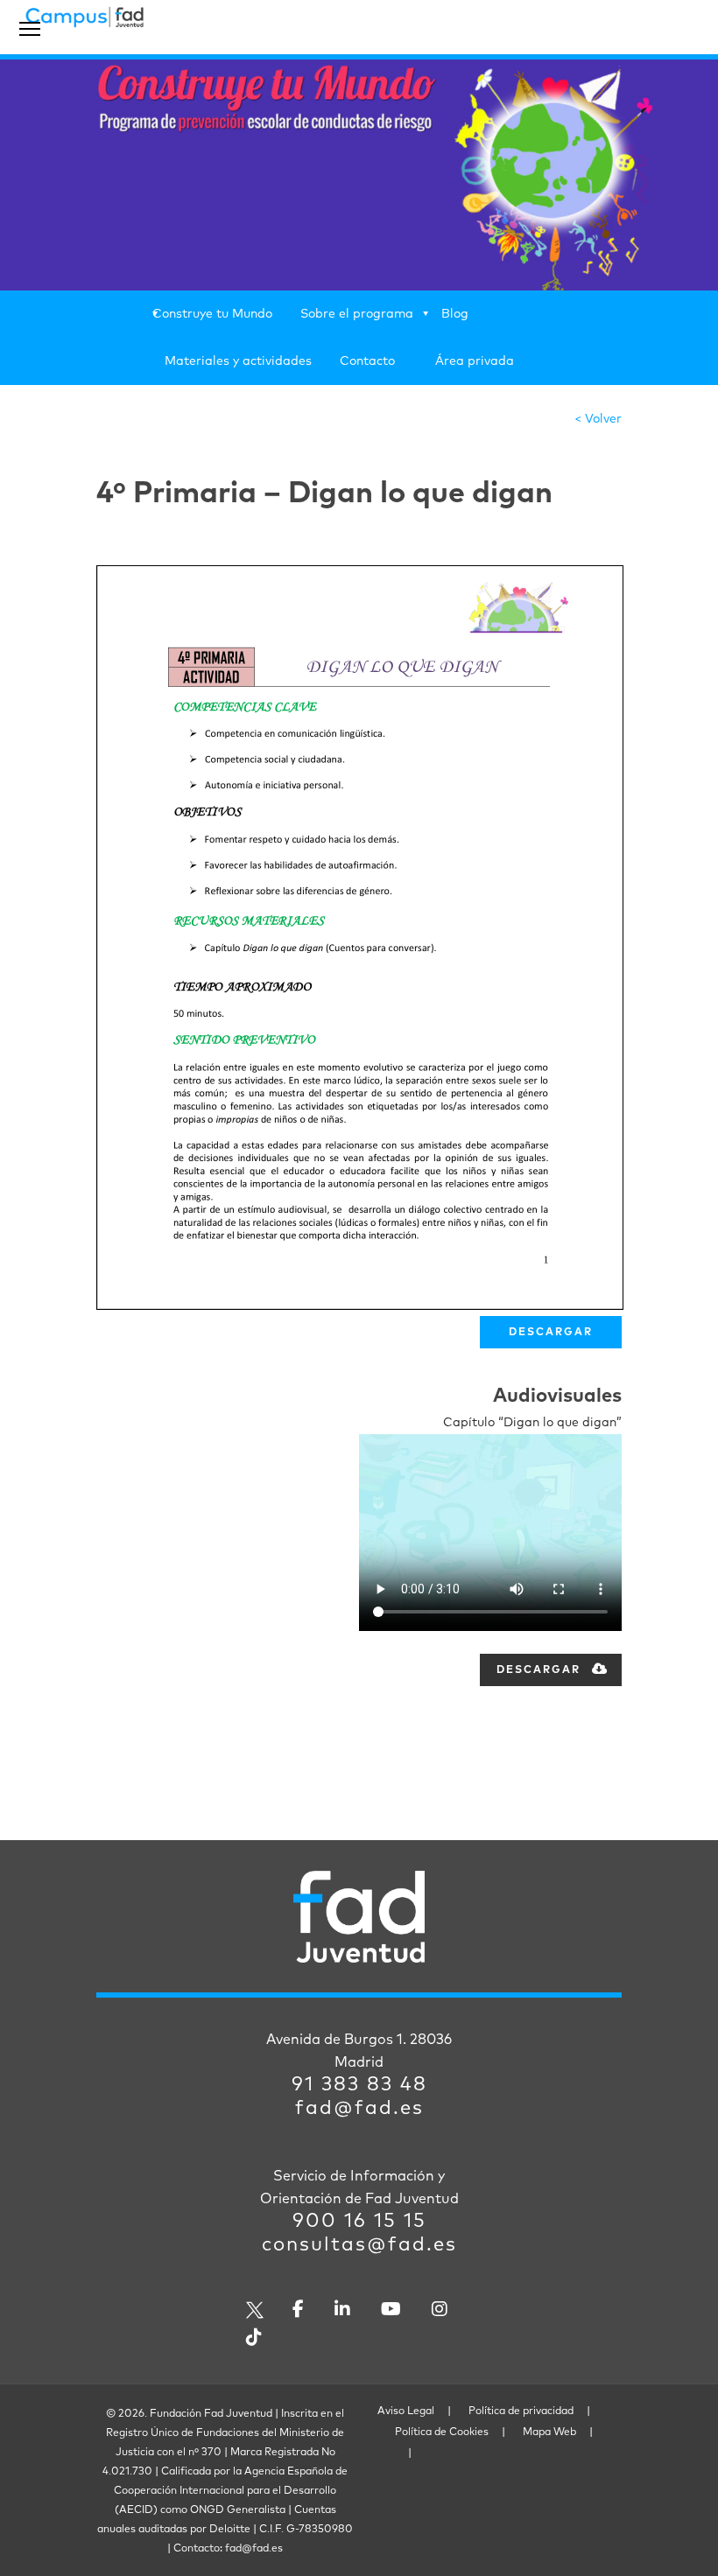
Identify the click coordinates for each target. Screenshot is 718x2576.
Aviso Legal (406, 2411)
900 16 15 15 (359, 2222)
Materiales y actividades (238, 361)
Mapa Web (549, 2432)
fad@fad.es (359, 2109)
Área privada (475, 361)
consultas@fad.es (359, 2245)
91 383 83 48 (359, 2085)
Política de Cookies (442, 2432)
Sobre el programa (357, 314)
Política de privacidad (521, 2411)
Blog (455, 314)
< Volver (598, 419)
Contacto (367, 361)
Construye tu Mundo (212, 314)
